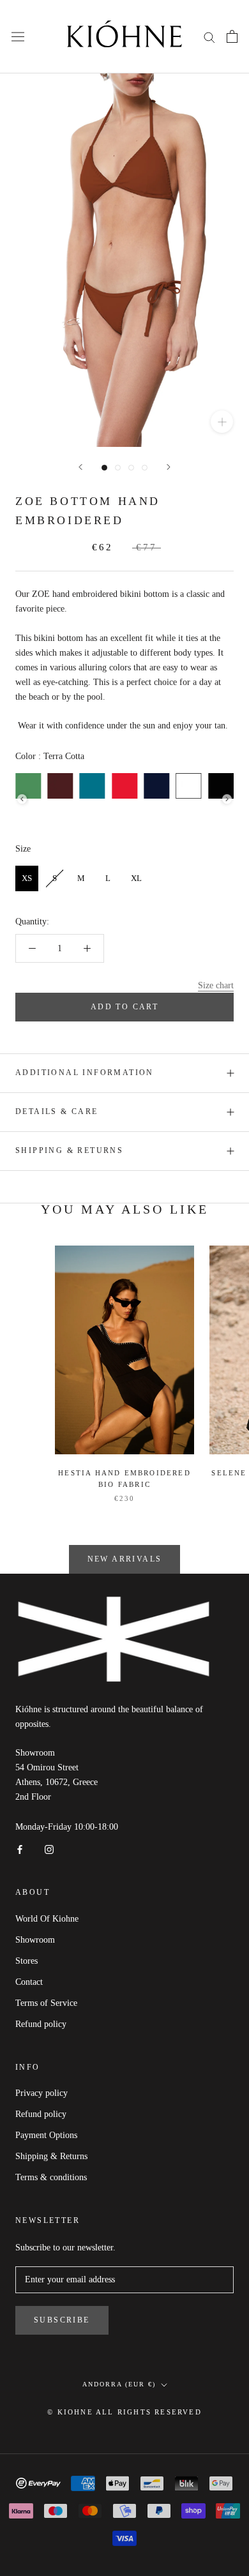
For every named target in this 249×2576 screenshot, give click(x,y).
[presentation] (22, 799)
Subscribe (62, 2320)
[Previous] (80, 467)
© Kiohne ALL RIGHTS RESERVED (124, 2412)
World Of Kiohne (47, 1919)
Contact (29, 1982)
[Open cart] (232, 36)
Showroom (35, 1940)
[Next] (169, 467)
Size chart (216, 985)
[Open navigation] (18, 37)
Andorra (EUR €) (119, 2384)
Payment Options (46, 2135)
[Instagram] (49, 1849)
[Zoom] (222, 422)
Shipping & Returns (69, 1150)
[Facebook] (20, 1849)
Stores (26, 1961)
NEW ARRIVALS (125, 1559)
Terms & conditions (51, 2177)
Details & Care (57, 1111)
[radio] (60, 786)
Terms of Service (46, 2003)
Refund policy (41, 2024)
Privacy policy (41, 2093)
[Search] (209, 37)
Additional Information (85, 1073)
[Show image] (104, 468)
